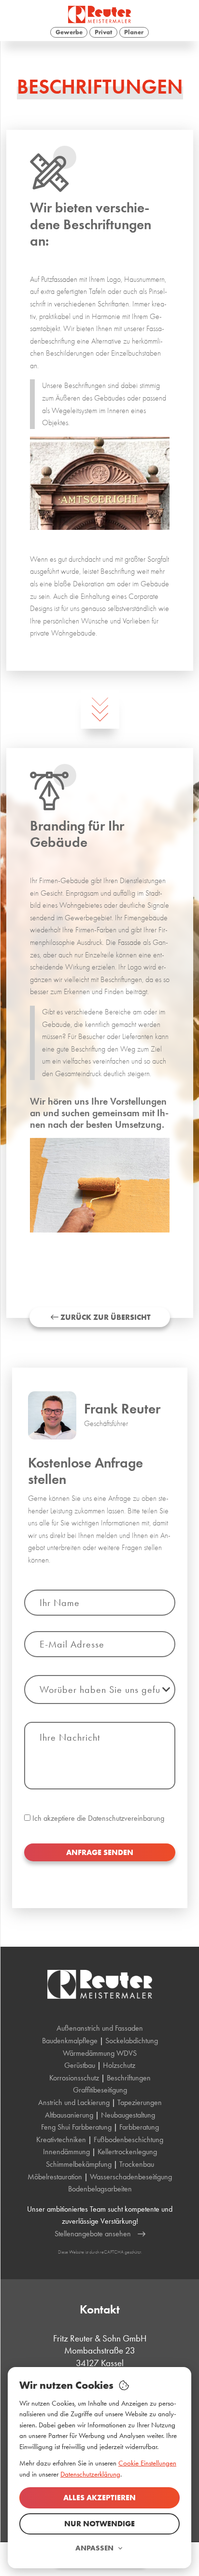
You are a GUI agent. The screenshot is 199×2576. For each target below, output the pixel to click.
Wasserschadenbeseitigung (131, 2177)
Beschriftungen (129, 2078)
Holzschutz (119, 2065)
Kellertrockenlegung (127, 2152)
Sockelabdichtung (132, 2041)
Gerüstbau (80, 2065)
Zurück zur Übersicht (105, 1317)
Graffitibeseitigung (100, 2090)
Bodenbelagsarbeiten (100, 2189)
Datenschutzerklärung (90, 2474)
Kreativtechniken (61, 2140)
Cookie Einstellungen (147, 2463)
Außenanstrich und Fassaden (100, 2028)
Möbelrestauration (55, 2177)
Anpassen (94, 2548)
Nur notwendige (99, 2524)
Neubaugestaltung (128, 2115)
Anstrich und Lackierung (74, 2102)
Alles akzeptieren (99, 2498)
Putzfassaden (59, 279)
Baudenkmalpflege (70, 2041)
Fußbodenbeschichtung (128, 2140)
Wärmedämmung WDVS (100, 2053)
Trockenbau (137, 2164)
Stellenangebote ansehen (93, 2234)
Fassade (129, 942)
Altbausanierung (69, 2115)
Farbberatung (139, 2127)
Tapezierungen (140, 2102)
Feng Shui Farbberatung (76, 2127)
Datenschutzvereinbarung (126, 1818)
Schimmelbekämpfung (79, 2164)
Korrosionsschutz (74, 2078)
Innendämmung (66, 2152)
